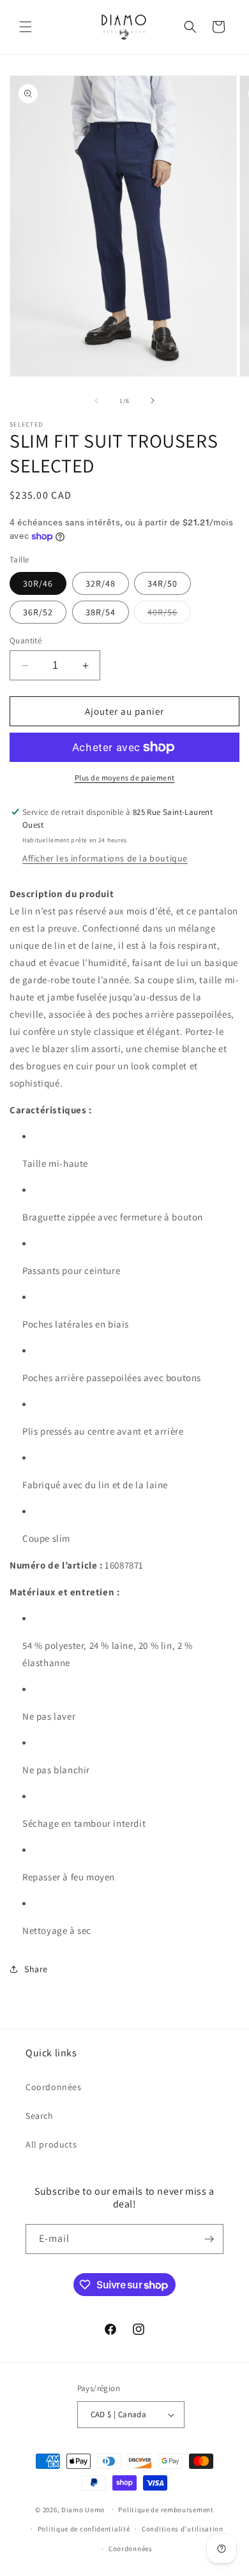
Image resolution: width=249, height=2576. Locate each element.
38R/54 (101, 612)
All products (51, 2144)
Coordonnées (54, 2087)
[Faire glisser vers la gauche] (96, 400)
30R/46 (38, 583)
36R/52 (38, 612)
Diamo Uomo (83, 2509)
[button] (26, 27)
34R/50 (162, 583)
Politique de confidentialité (84, 2529)
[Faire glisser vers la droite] (153, 400)
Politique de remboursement (166, 2510)
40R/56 (169, 615)
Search (40, 2116)
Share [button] (36, 1969)
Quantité (26, 640)
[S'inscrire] (209, 2239)
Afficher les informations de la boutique (105, 858)
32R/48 (101, 583)
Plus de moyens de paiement (125, 778)
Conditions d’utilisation (183, 2529)
